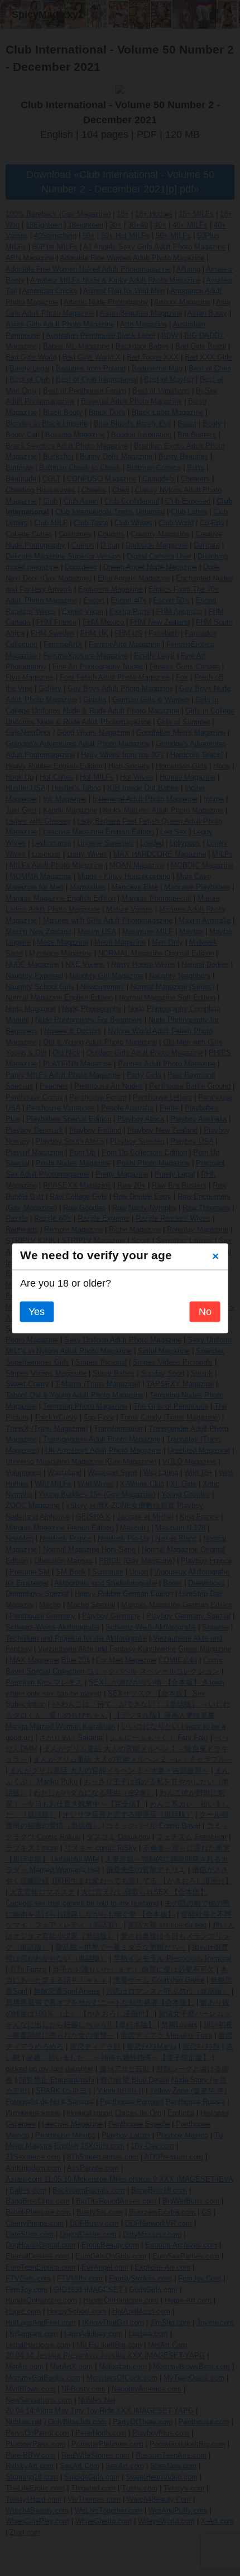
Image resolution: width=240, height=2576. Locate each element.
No (205, 1312)
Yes (37, 1312)
